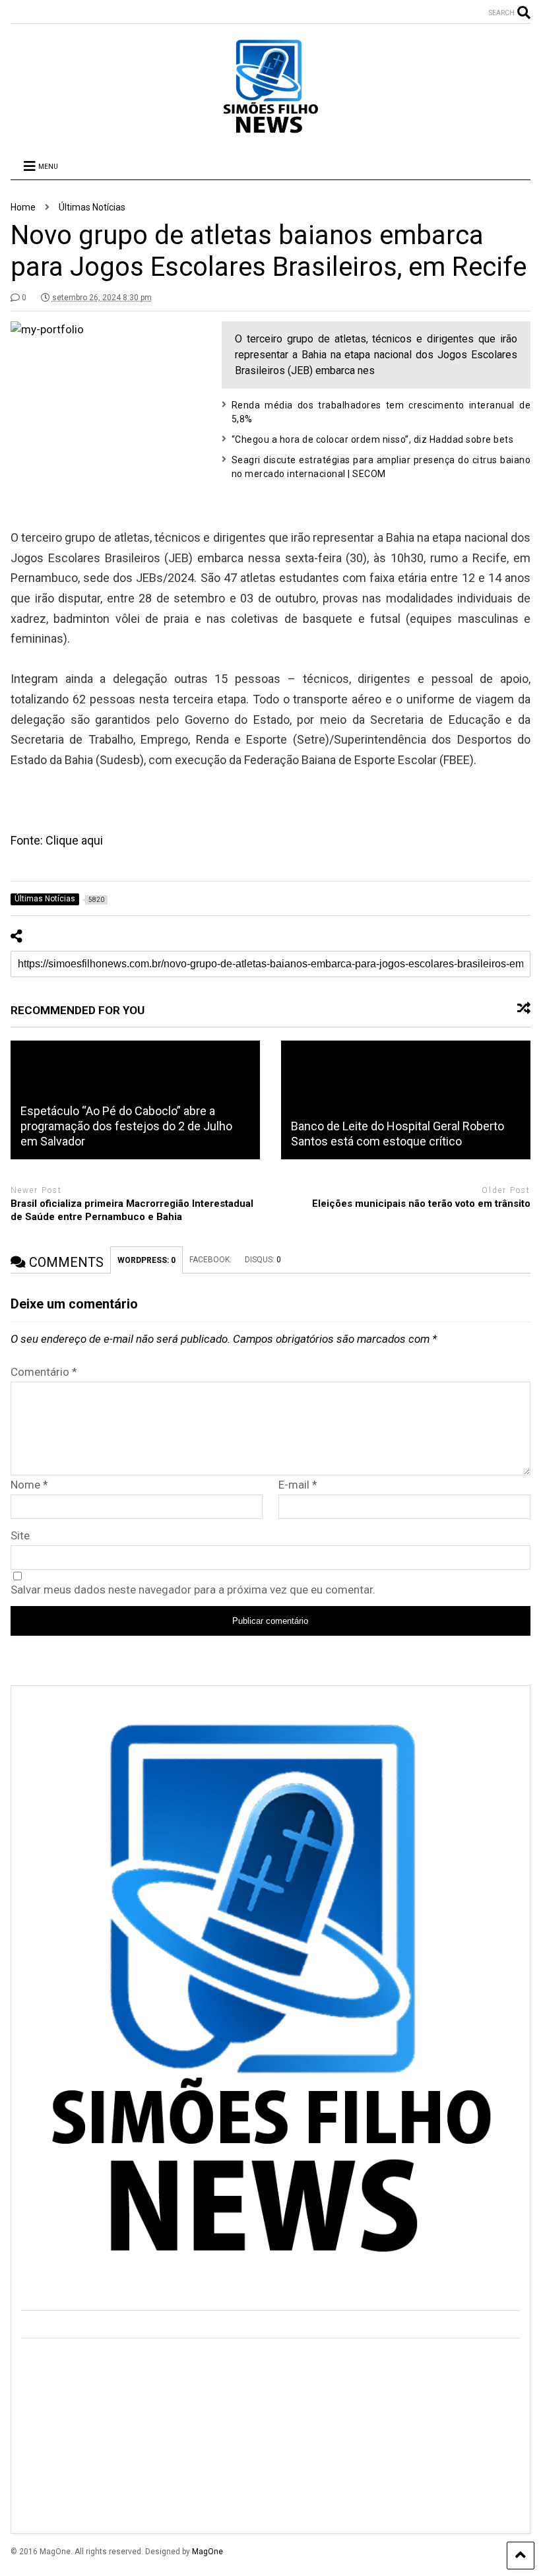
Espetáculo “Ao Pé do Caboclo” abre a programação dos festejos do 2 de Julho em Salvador (126, 1126)
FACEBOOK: (210, 1260)
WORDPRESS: (146, 1260)
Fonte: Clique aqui (57, 840)
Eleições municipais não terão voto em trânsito (421, 1204)
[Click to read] (406, 1100)
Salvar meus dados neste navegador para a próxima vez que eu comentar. (193, 1590)
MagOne (207, 2552)
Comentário (44, 1372)
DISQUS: (263, 1260)
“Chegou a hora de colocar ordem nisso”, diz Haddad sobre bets (373, 439)
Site (20, 1535)
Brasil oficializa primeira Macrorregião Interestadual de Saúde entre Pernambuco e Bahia (132, 1210)
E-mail (298, 1485)
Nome (29, 1485)
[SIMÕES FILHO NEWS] (270, 130)
